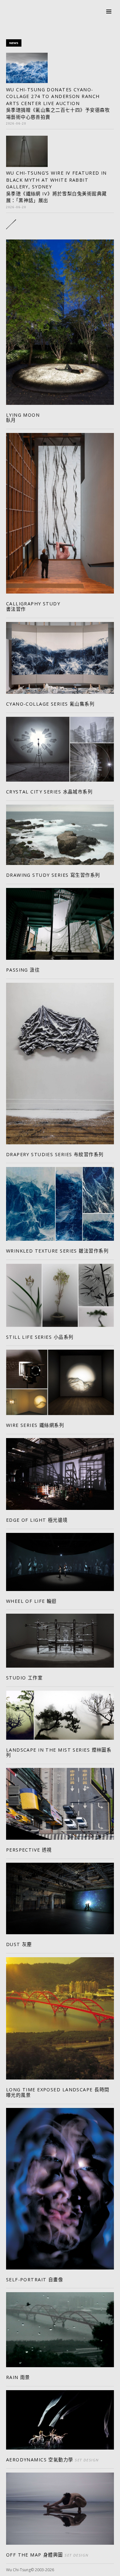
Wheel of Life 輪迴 (31, 1601)
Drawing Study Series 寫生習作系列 (53, 875)
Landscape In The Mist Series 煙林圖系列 (59, 1753)
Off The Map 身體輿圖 (47, 2555)
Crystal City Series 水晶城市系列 (49, 792)
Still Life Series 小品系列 (40, 1337)
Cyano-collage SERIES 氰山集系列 (50, 704)
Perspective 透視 (29, 1850)
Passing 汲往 (23, 970)
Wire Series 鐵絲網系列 (35, 1425)
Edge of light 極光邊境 (37, 1520)
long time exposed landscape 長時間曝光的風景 (58, 2092)
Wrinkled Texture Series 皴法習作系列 (57, 1251)
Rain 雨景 (18, 2377)
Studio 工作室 (24, 1678)
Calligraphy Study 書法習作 (33, 606)
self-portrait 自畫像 (35, 2280)
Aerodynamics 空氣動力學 (52, 2460)
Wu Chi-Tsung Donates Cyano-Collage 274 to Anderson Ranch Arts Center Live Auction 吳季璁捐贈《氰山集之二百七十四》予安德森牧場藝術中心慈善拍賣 (58, 103)
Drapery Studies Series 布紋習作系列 (55, 1154)
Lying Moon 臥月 (23, 418)
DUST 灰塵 (19, 1944)
